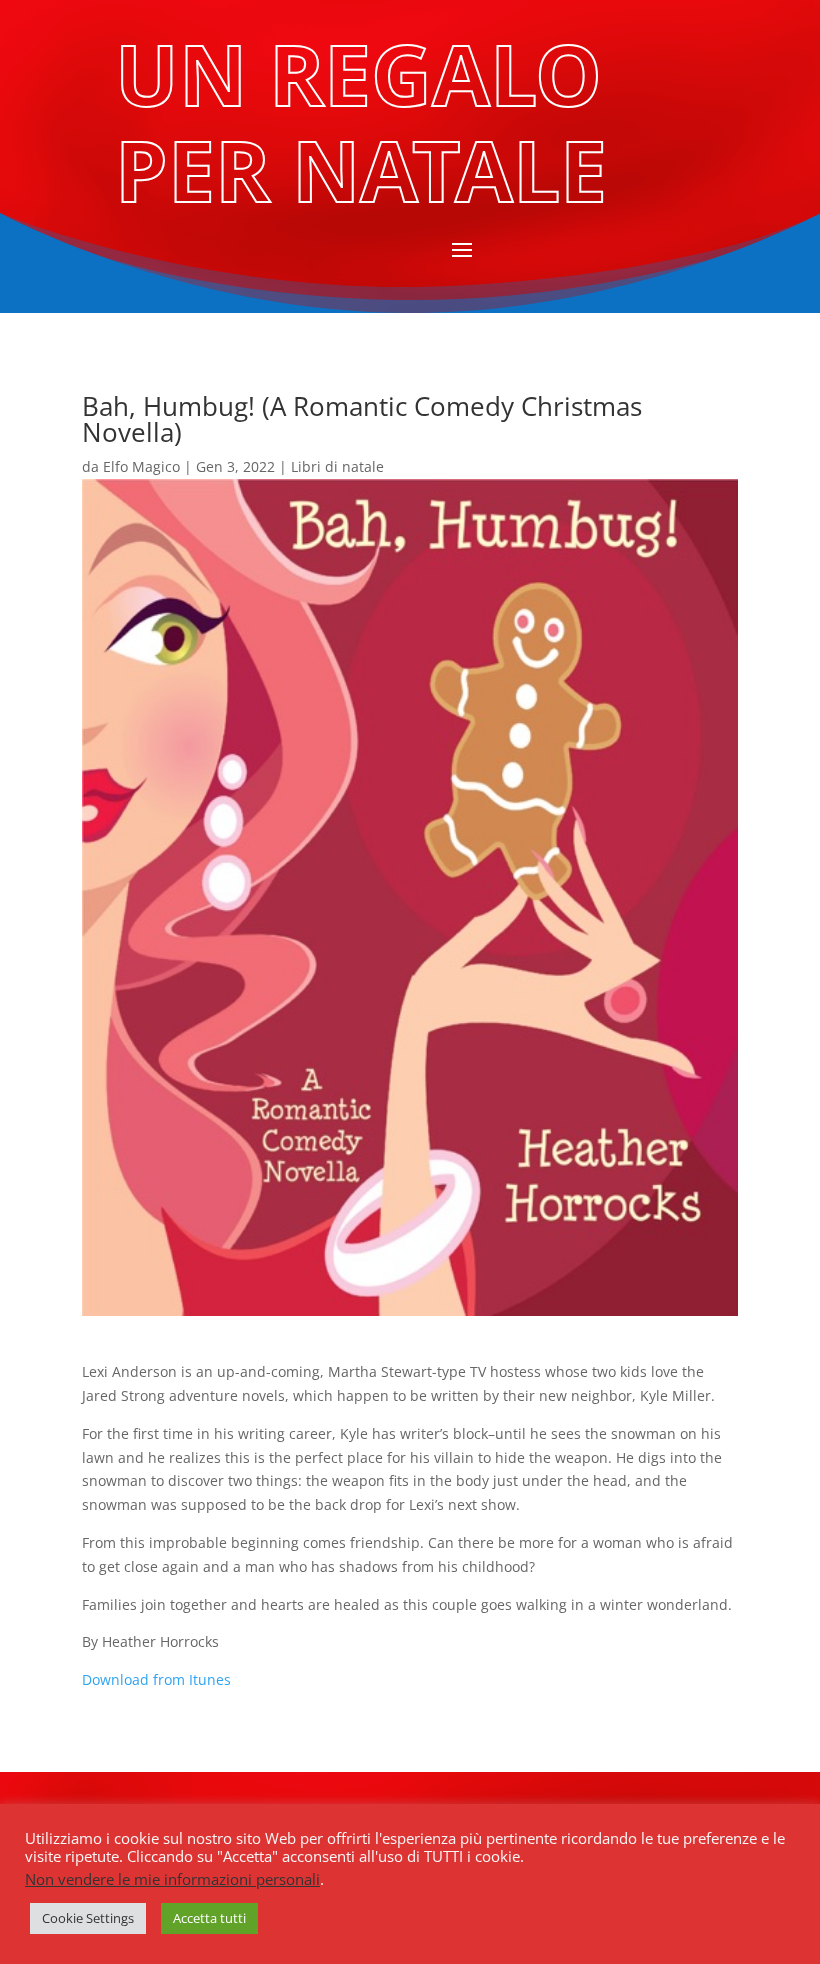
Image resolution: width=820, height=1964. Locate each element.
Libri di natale (337, 466)
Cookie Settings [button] (88, 1918)
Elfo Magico (141, 466)
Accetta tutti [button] (209, 1918)
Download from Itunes (156, 1679)
